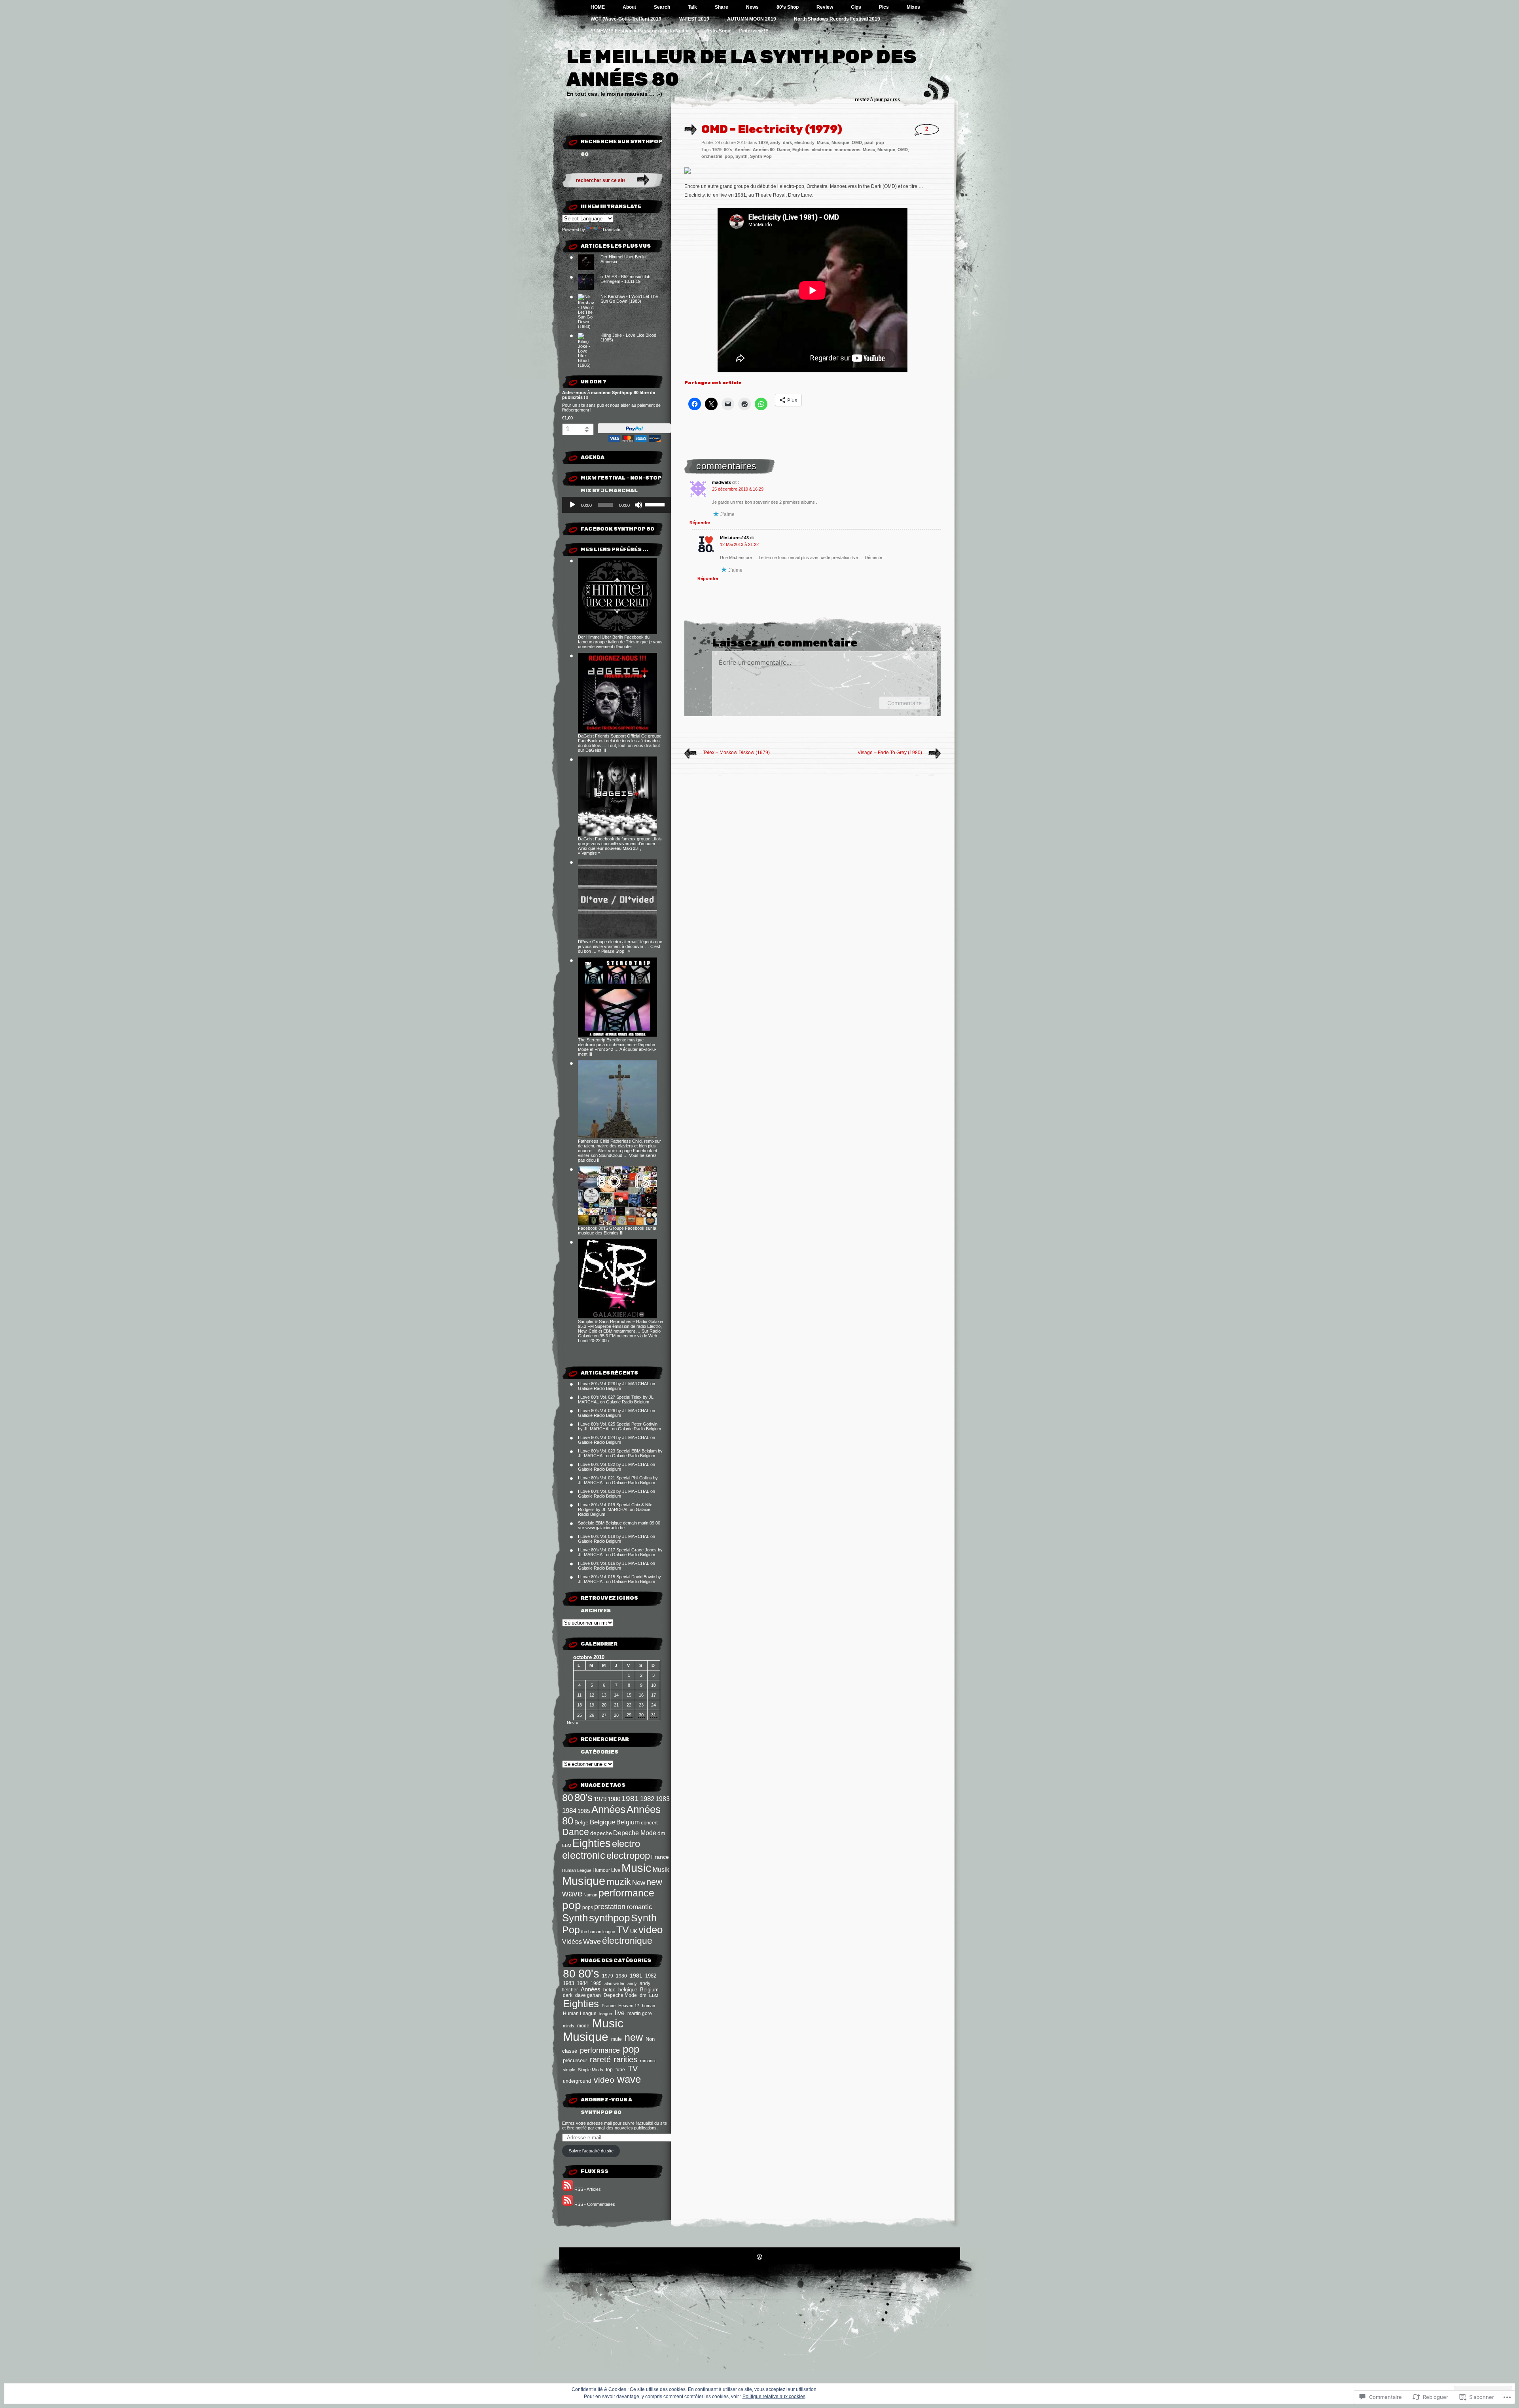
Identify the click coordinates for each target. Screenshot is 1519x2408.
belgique (628, 1990)
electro (626, 1844)
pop (572, 1905)
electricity (804, 142)
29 (629, 1715)
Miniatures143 (734, 538)
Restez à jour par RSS (878, 100)
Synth (575, 1918)
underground (577, 2081)
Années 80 (764, 150)
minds (569, 2026)
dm (661, 1833)
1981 (630, 1798)
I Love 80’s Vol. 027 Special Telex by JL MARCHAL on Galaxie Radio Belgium (616, 1399)
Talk (692, 7)
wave (629, 2079)
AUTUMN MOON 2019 (752, 19)
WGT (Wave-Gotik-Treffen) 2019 (626, 19)
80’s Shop (788, 7)
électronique (627, 1941)
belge (609, 1990)
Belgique (602, 1822)
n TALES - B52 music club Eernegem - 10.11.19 (625, 279)
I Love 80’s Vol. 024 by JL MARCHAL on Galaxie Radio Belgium (617, 1440)
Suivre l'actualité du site (591, 2151)
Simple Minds (591, 2070)
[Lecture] (572, 505)
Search (662, 7)
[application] (617, 505)
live (620, 2013)
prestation (610, 1906)
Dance (576, 1832)
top (609, 2070)
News (752, 7)
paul (869, 142)
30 (641, 1715)
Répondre (700, 523)
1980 (614, 1799)
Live (616, 1870)
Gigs (856, 7)
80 (568, 1797)
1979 (600, 1799)
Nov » (573, 1723)
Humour (601, 1870)
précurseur (575, 2060)
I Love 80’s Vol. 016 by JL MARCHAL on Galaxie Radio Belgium (617, 1566)
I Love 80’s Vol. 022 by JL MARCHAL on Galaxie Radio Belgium (617, 1467)
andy (632, 1983)
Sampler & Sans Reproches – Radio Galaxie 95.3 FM (620, 1324)
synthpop (609, 1918)
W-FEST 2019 (694, 19)
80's (583, 1797)
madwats (722, 482)
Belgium (628, 1822)
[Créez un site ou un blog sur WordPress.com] (759, 2258)
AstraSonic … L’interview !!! (737, 31)
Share (722, 7)
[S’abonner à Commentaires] (568, 2204)
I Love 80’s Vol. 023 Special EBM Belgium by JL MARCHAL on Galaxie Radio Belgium (620, 1453)
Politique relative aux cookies (774, 2397)
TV (623, 1930)
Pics (884, 7)
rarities (625, 2059)
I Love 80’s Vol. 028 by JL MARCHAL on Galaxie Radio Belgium (617, 1386)
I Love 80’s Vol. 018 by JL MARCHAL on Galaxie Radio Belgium (617, 1539)
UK (634, 1931)
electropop (628, 1855)
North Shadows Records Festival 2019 (837, 19)
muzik (619, 1882)
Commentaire (904, 703)
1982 (647, 1799)
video (651, 1930)
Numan (590, 1895)
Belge (581, 1822)
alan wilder (615, 1983)
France (660, 1857)
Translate (611, 229)
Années (608, 1809)
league (606, 2014)
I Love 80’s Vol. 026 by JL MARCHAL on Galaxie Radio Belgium (617, 1413)
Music (636, 1868)
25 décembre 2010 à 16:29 (738, 489)
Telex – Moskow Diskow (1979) (736, 753)
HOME (598, 7)
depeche (601, 1833)
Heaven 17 (629, 2006)
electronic (584, 1855)
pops (588, 1907)
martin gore (640, 2013)
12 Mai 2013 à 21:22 (739, 544)
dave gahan (588, 1995)
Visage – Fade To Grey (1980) (890, 753)
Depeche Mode (635, 1833)
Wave (592, 1942)
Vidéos (572, 1942)
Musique (584, 1881)
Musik (661, 1870)
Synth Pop (761, 156)
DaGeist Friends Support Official (609, 736)
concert (649, 1823)
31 (653, 1715)
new (634, 2037)
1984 (569, 1811)
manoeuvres (848, 150)
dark (568, 1995)
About (629, 7)
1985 (584, 1811)
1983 (663, 1799)
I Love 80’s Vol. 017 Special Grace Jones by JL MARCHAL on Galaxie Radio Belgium (620, 1552)
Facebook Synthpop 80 (617, 529)
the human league (598, 1932)
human (649, 2006)
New (639, 1883)
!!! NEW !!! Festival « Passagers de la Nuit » (639, 31)
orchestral (712, 156)
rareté (600, 2059)
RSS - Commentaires (595, 2204)
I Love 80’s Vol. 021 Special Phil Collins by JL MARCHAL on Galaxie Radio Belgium (618, 1480)
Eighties (592, 1843)
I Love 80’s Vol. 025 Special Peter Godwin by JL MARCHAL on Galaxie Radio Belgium (619, 1426)
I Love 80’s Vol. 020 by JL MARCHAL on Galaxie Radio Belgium (617, 1494)
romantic (639, 1907)
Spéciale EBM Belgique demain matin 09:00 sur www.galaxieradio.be (619, 1525)
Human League (577, 1870)
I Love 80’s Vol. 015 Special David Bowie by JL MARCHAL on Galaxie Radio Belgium (619, 1579)
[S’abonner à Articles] (568, 2189)
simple (569, 2070)
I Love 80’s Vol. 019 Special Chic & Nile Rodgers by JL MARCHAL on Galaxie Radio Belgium (615, 1509)
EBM (567, 1845)
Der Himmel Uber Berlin (600, 637)
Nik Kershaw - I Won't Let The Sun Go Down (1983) (629, 299)
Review (825, 7)
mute (617, 2039)
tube (620, 2070)
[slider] (656, 504)
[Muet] (638, 505)
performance (626, 1893)
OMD (857, 142)
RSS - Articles (588, 2189)
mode (583, 2026)
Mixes (913, 7)
